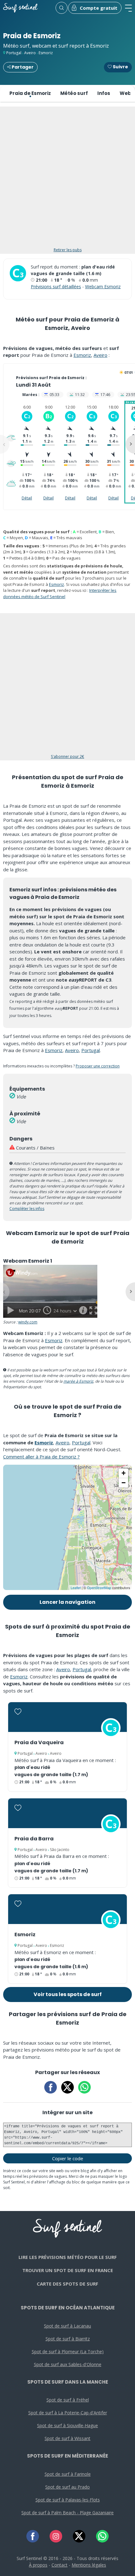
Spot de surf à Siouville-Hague (67, 2425)
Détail (27, 498)
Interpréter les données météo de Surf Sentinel (60, 593)
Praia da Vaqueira (39, 1742)
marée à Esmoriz (78, 1381)
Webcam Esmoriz (103, 287)
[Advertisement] (67, 180)
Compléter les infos (27, 1209)
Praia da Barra (34, 1839)
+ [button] (124, 1473)
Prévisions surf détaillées (56, 287)
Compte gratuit (99, 8)
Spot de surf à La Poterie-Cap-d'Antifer (68, 2413)
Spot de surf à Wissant (67, 2438)
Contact (59, 2565)
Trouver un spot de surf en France (68, 2270)
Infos (104, 93)
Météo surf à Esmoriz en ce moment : (55, 1952)
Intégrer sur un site (67, 2112)
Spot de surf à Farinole (68, 2474)
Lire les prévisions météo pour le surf (68, 2257)
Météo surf (74, 93)
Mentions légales (89, 2565)
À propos (38, 2565)
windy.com (28, 1322)
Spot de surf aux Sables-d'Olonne (68, 2364)
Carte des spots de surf (67, 2284)
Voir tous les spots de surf (68, 1994)
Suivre (120, 67)
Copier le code (68, 2158)
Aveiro (30, 53)
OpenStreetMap (99, 1588)
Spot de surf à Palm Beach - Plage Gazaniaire (67, 2513)
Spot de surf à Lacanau (67, 2326)
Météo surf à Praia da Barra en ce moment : (62, 1856)
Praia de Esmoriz (30, 93)
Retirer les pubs (68, 250)
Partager (22, 67)
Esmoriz (46, 53)
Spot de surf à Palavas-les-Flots (68, 2500)
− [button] (124, 1483)
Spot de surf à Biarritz (68, 2339)
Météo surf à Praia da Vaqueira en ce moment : (65, 1760)
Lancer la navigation (67, 1602)
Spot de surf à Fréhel (68, 2400)
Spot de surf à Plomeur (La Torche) (68, 2352)
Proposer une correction (98, 1066)
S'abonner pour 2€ (67, 756)
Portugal (14, 53)
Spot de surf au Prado (67, 2487)
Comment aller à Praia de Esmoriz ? (41, 1457)
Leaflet (76, 1588)
